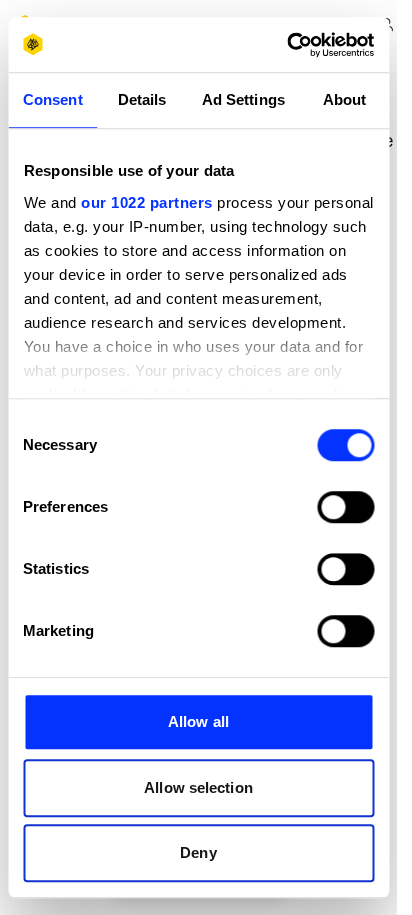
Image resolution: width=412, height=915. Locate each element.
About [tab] (345, 99)
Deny (198, 852)
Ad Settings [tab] (243, 99)
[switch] (345, 507)
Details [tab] (142, 99)
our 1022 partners (147, 202)
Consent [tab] (53, 99)
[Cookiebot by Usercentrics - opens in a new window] (286, 45)
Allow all (198, 721)
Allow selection (198, 787)
